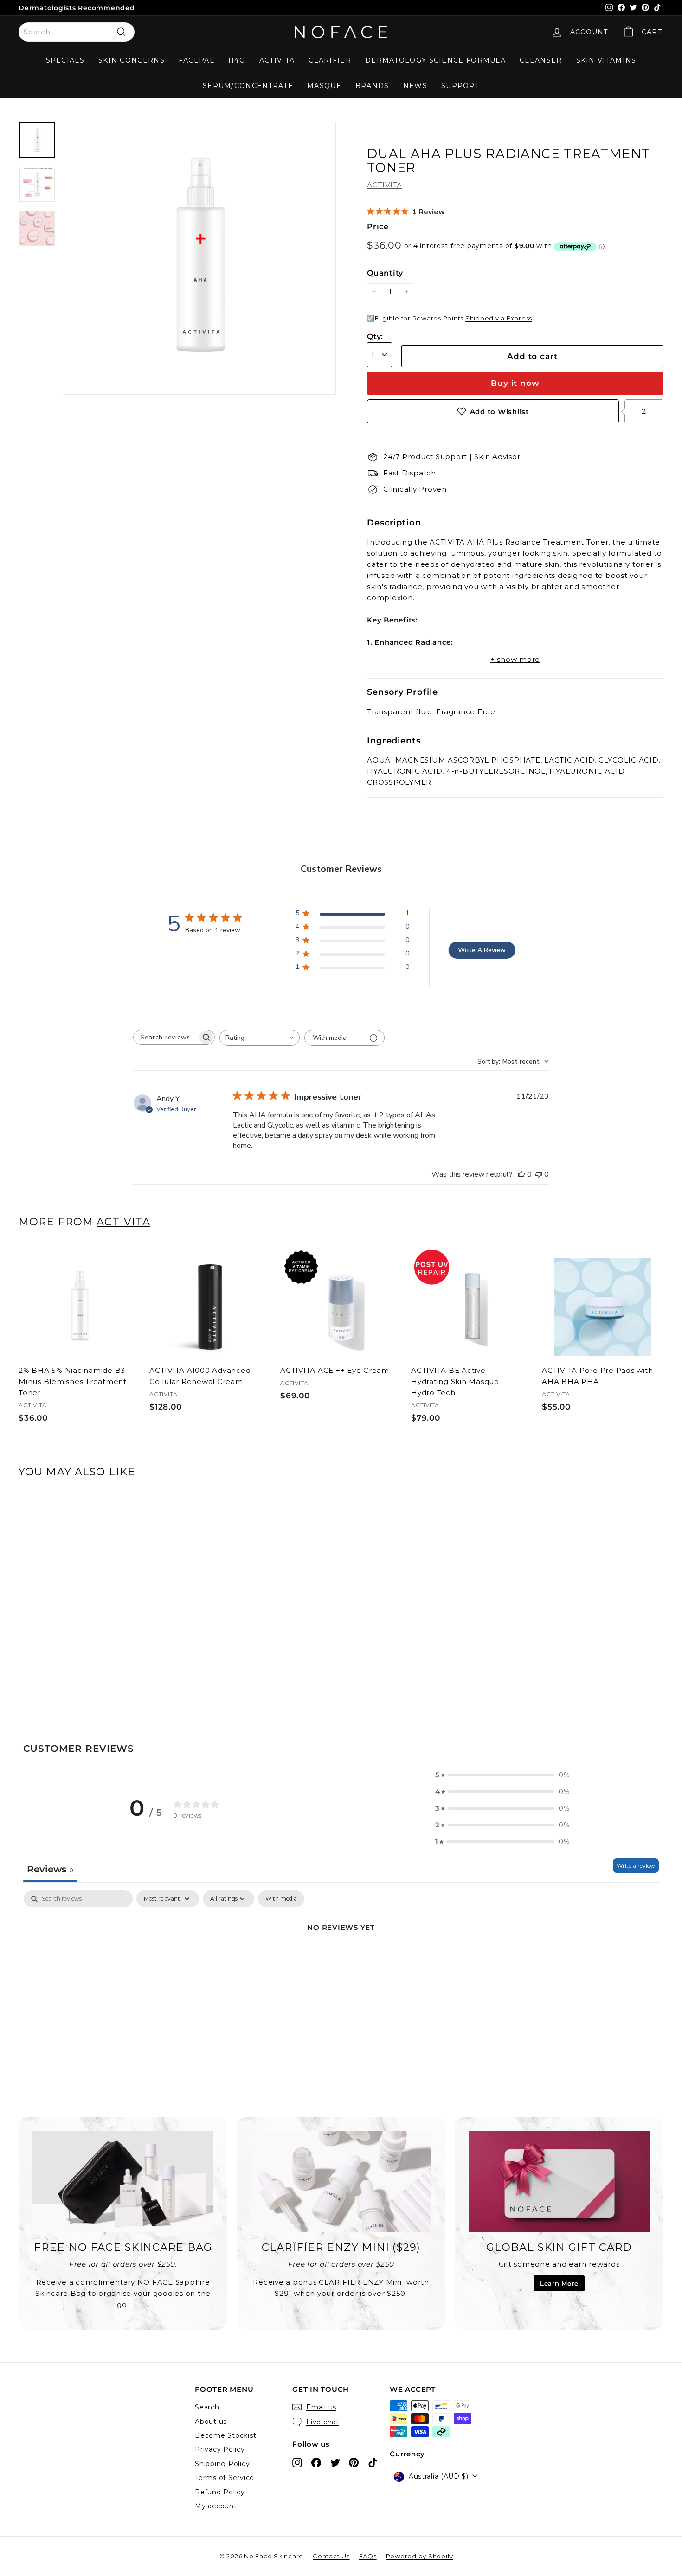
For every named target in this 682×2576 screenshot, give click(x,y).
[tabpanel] (341, 1959)
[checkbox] (281, 1899)
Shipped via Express (499, 318)
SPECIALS (65, 60)
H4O (237, 60)
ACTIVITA (277, 60)
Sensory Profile (402, 692)
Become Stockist (225, 2435)
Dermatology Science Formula (435, 60)
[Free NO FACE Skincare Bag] (123, 2182)
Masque (324, 86)
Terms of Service (225, 2478)
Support (460, 86)
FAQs (368, 2556)
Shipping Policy (222, 2464)
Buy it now (515, 383)
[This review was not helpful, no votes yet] (539, 1174)
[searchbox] (166, 1037)
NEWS (415, 86)
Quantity (385, 273)
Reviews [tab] (50, 1869)
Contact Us (331, 2556)
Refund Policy (220, 2492)
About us (211, 2422)
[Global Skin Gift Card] (559, 2182)
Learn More (559, 2283)
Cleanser (541, 60)
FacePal (196, 60)
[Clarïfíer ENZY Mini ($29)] (341, 2182)
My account (216, 2506)
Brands (372, 86)
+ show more (515, 659)
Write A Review (482, 950)
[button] (502, 1775)
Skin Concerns (132, 60)
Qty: (375, 336)
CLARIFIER (330, 60)
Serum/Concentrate (248, 86)
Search (207, 2407)
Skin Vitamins (606, 60)
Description (394, 523)
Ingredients (394, 741)
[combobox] (77, 32)
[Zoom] (199, 258)
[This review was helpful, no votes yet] (521, 1174)
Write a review (636, 1866)
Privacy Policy (220, 2449)
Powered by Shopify (420, 2556)
